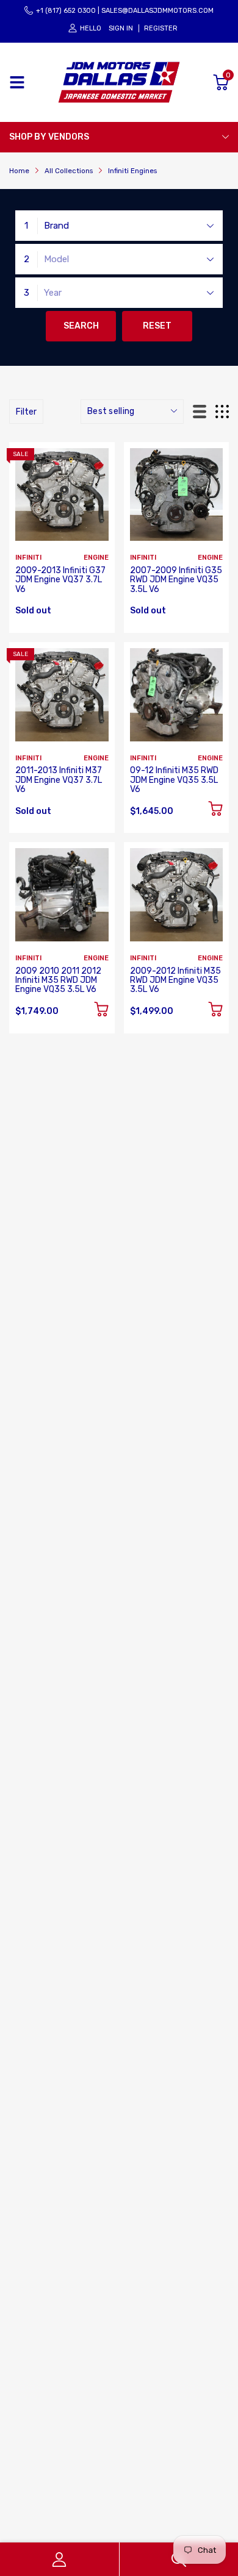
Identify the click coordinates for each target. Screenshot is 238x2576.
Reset (157, 326)
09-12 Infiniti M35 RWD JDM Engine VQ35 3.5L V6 (174, 780)
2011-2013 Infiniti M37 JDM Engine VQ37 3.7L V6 (59, 780)
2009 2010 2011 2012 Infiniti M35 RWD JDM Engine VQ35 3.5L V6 (58, 980)
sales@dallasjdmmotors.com (157, 11)
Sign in (121, 28)
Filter (26, 412)
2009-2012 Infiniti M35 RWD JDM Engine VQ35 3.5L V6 (175, 980)
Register (161, 28)
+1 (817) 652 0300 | (68, 11)
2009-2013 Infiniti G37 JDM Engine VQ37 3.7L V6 (60, 580)
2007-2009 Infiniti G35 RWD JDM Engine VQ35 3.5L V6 (176, 580)
